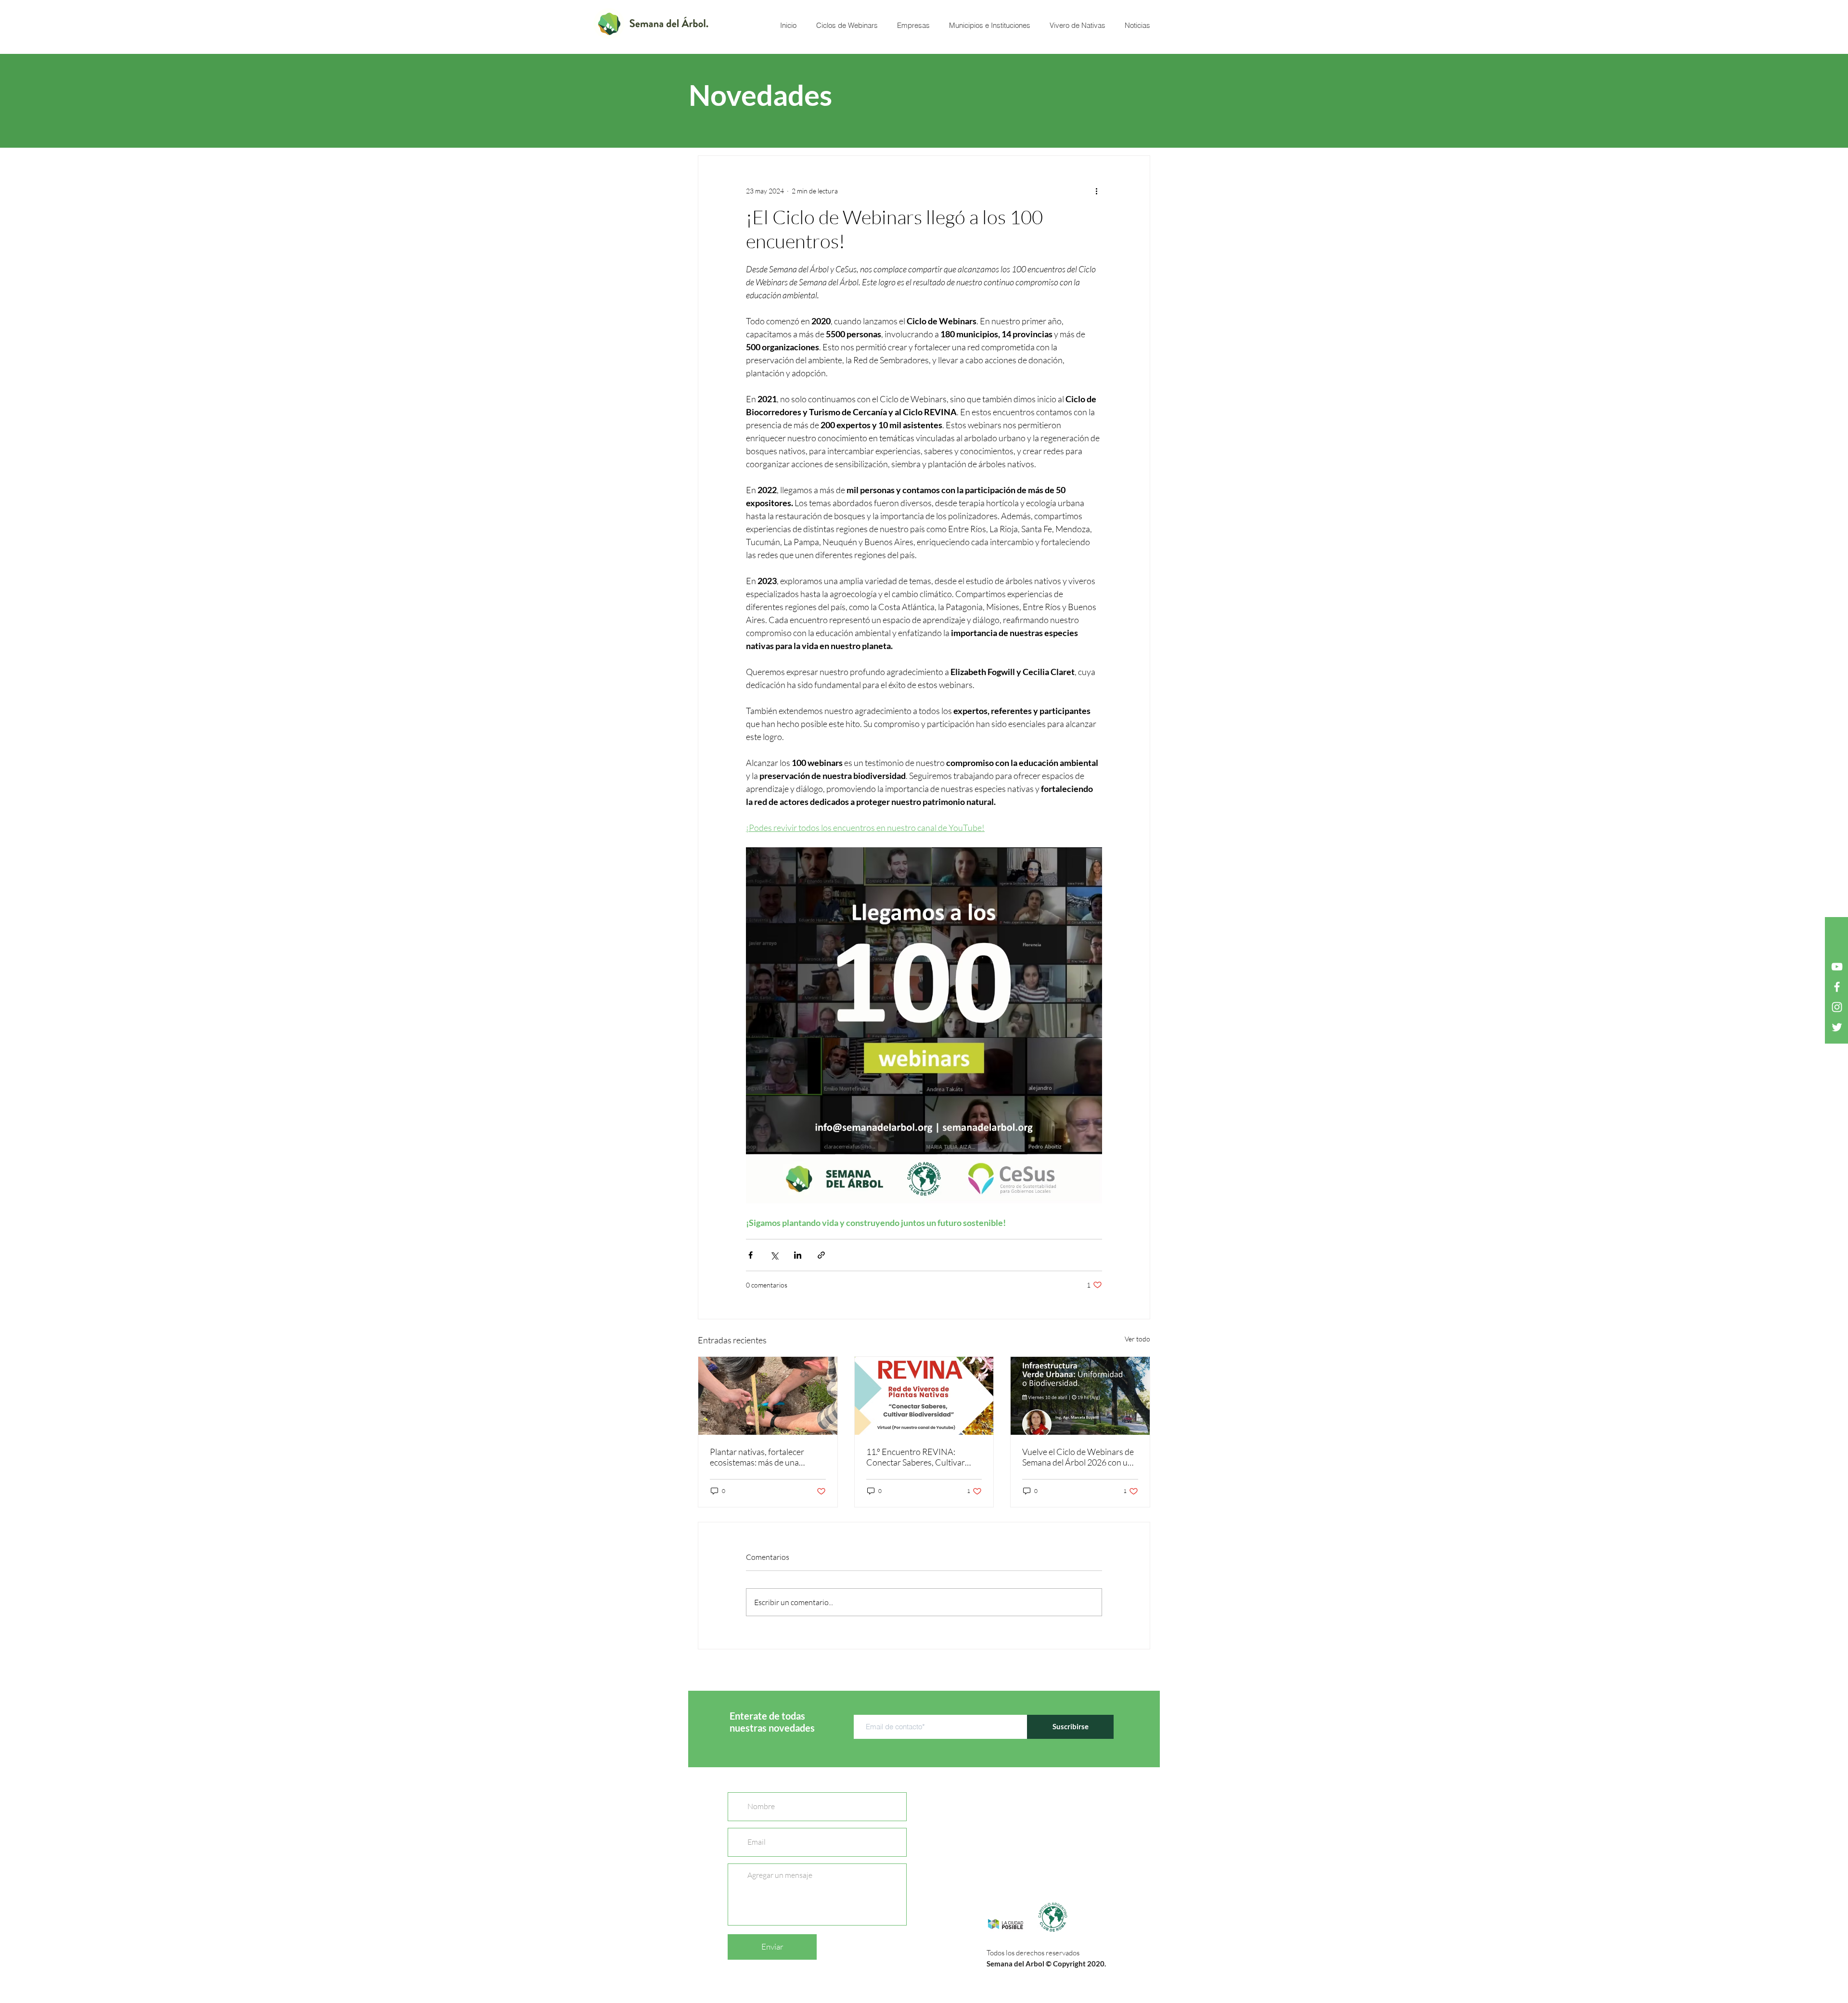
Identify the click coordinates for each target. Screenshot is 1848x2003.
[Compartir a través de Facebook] (751, 1255)
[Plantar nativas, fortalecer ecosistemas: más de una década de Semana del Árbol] (768, 1396)
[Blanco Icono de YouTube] (1837, 967)
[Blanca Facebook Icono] (1837, 987)
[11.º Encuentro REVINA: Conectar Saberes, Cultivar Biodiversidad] (924, 1396)
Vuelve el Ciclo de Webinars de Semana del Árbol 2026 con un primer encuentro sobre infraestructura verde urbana (1078, 1457)
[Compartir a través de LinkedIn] (798, 1255)
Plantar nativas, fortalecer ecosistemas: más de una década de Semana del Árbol (761, 1457)
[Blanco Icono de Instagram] (1837, 1007)
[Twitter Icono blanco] (1837, 1027)
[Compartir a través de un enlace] (821, 1255)
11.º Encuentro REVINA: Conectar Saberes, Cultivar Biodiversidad (916, 1457)
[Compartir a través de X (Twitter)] (774, 1255)
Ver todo (1137, 1339)
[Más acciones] (1096, 191)
